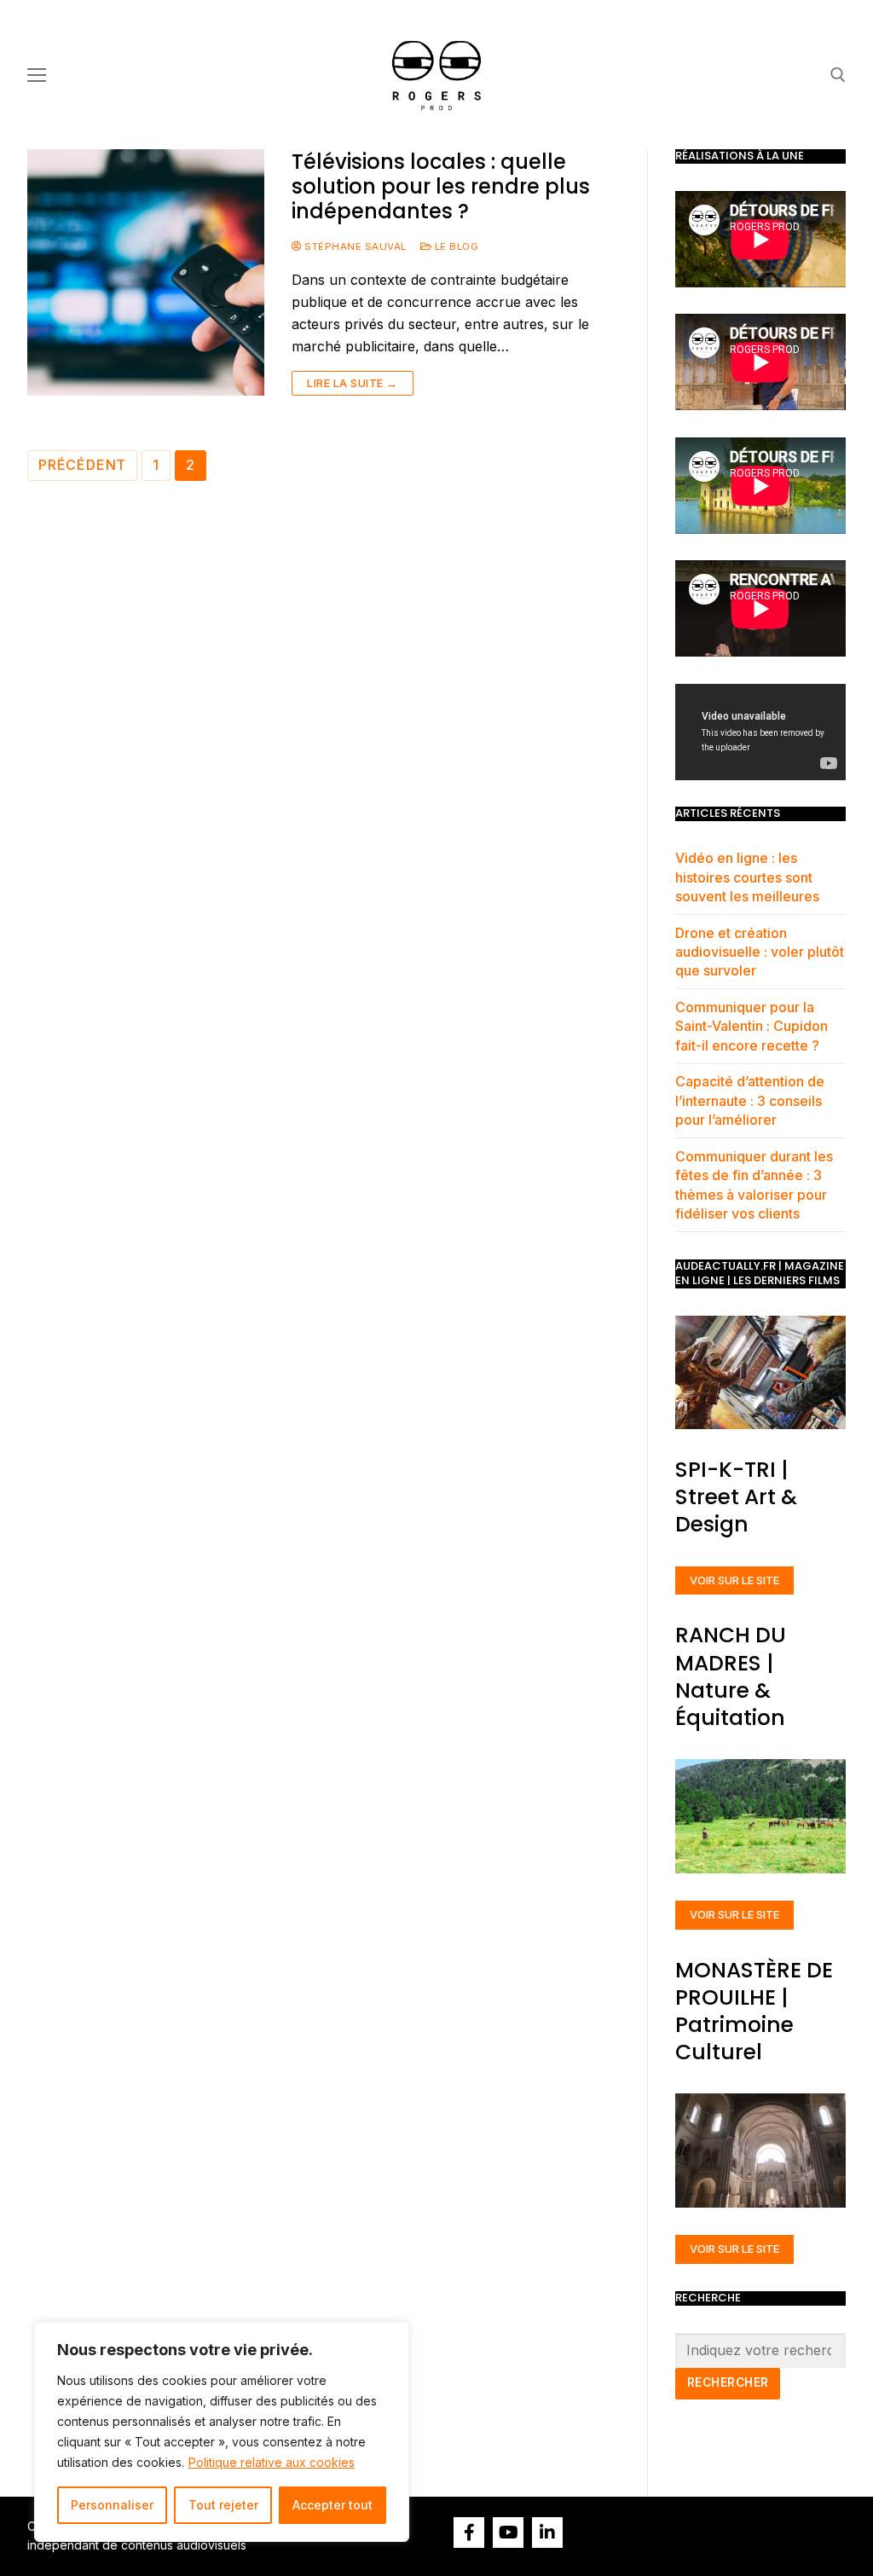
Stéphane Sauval (354, 246)
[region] (222, 2432)
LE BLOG (455, 246)
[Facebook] (469, 2533)
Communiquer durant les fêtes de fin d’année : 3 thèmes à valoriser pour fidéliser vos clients (754, 1185)
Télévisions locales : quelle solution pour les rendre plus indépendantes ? (441, 187)
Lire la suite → (353, 383)
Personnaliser (112, 2505)
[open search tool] (838, 75)
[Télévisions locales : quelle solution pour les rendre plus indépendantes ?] (146, 272)
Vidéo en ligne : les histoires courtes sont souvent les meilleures (747, 877)
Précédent (82, 465)
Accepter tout (332, 2505)
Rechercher (728, 2382)
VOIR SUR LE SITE (734, 1580)
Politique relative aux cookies (272, 2462)
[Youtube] (508, 2533)
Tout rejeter (223, 2505)
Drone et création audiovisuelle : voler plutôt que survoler (760, 952)
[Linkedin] (547, 2533)
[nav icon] (37, 75)
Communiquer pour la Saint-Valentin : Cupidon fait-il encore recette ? (752, 1026)
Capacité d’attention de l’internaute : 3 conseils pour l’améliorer (750, 1100)
